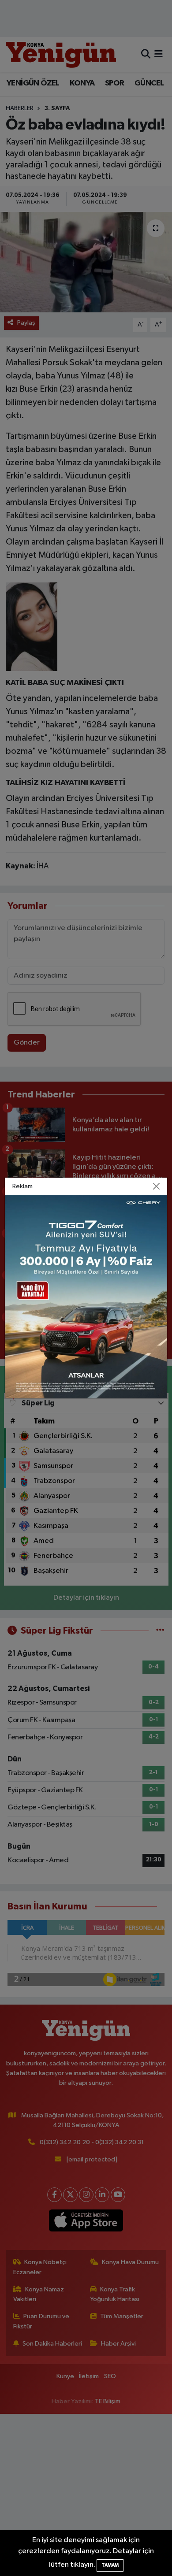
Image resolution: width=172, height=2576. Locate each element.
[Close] (157, 1186)
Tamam (110, 2565)
